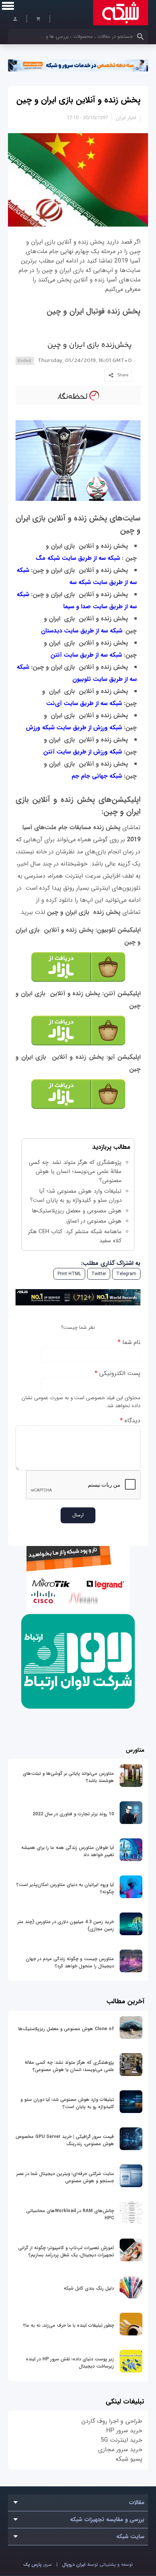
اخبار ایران (126, 118)
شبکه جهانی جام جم (97, 776)
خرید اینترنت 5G (122, 2440)
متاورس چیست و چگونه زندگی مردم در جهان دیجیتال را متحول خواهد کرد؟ (70, 1962)
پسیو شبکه (129, 2459)
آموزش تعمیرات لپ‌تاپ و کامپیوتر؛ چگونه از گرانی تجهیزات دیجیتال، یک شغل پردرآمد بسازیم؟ (66, 2251)
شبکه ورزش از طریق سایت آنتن (83, 752)
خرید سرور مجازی (120, 2449)
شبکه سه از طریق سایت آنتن (86, 655)
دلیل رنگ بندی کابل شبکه (89, 2288)
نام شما (129, 1342)
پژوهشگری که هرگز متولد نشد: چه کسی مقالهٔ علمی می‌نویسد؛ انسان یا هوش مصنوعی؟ (75, 1171)
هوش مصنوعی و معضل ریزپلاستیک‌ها (77, 1211)
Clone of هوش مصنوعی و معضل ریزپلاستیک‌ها (66, 2029)
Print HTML (69, 1274)
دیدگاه (130, 1421)
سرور (37, 2564)
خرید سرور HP (124, 2431)
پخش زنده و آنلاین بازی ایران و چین (78, 100)
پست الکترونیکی (118, 1373)
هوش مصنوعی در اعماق (94, 1221)
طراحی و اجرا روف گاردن (112, 2421)
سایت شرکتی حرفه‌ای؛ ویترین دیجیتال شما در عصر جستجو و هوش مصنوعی (65, 2177)
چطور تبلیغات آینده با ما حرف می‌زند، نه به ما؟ (69, 2325)
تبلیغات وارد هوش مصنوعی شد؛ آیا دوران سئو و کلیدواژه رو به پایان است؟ (76, 1196)
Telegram (126, 1274)
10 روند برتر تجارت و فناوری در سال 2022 (73, 1814)
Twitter (99, 1274)
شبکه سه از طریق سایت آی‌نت (84, 703)
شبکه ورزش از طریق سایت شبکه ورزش (74, 728)
